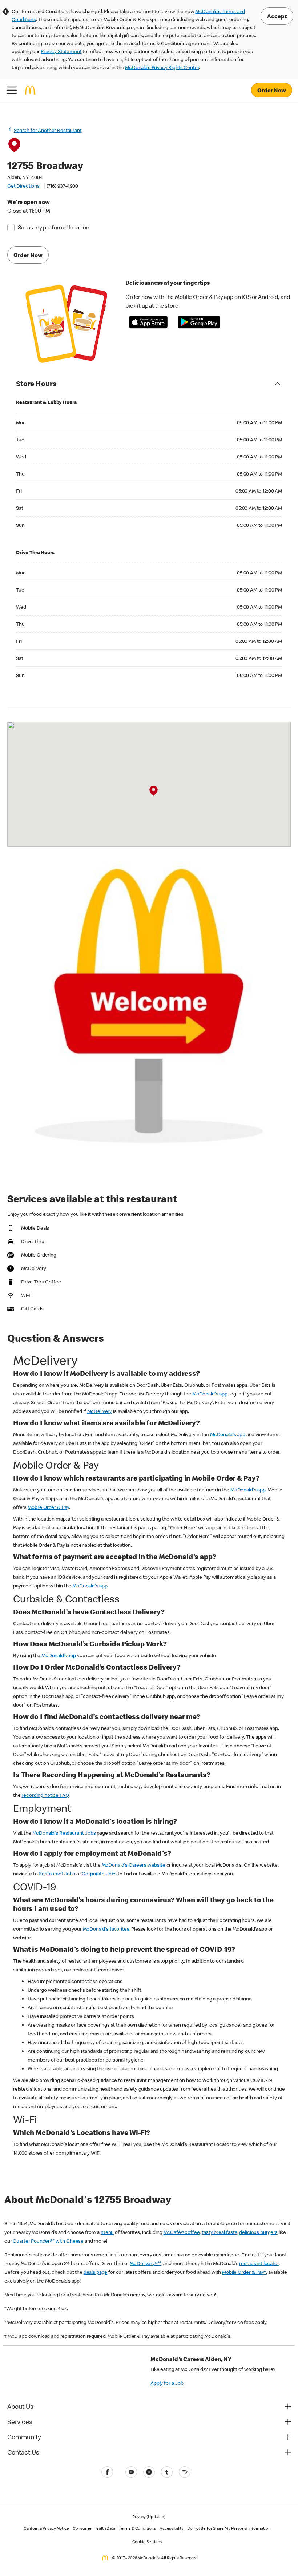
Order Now (272, 90)
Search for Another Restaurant (48, 130)
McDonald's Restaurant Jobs (64, 1833)
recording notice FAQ (45, 1795)
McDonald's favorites (106, 1929)
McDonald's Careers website (134, 1865)
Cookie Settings (147, 2542)
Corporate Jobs (99, 1874)
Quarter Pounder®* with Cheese (48, 2241)
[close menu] (12, 90)
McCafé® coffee (182, 2232)
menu (107, 2232)
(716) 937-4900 (62, 186)
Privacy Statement (61, 51)
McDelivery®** (145, 2263)
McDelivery (100, 1411)
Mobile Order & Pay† (244, 2272)
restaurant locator (259, 2263)
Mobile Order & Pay (48, 1507)
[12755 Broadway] (154, 791)
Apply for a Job (167, 2383)
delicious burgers (258, 2232)
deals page (96, 2272)
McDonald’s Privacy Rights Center (162, 67)
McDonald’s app (59, 1655)
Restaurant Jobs (57, 1874)
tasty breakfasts (220, 2232)
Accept (277, 16)
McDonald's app (210, 1394)
